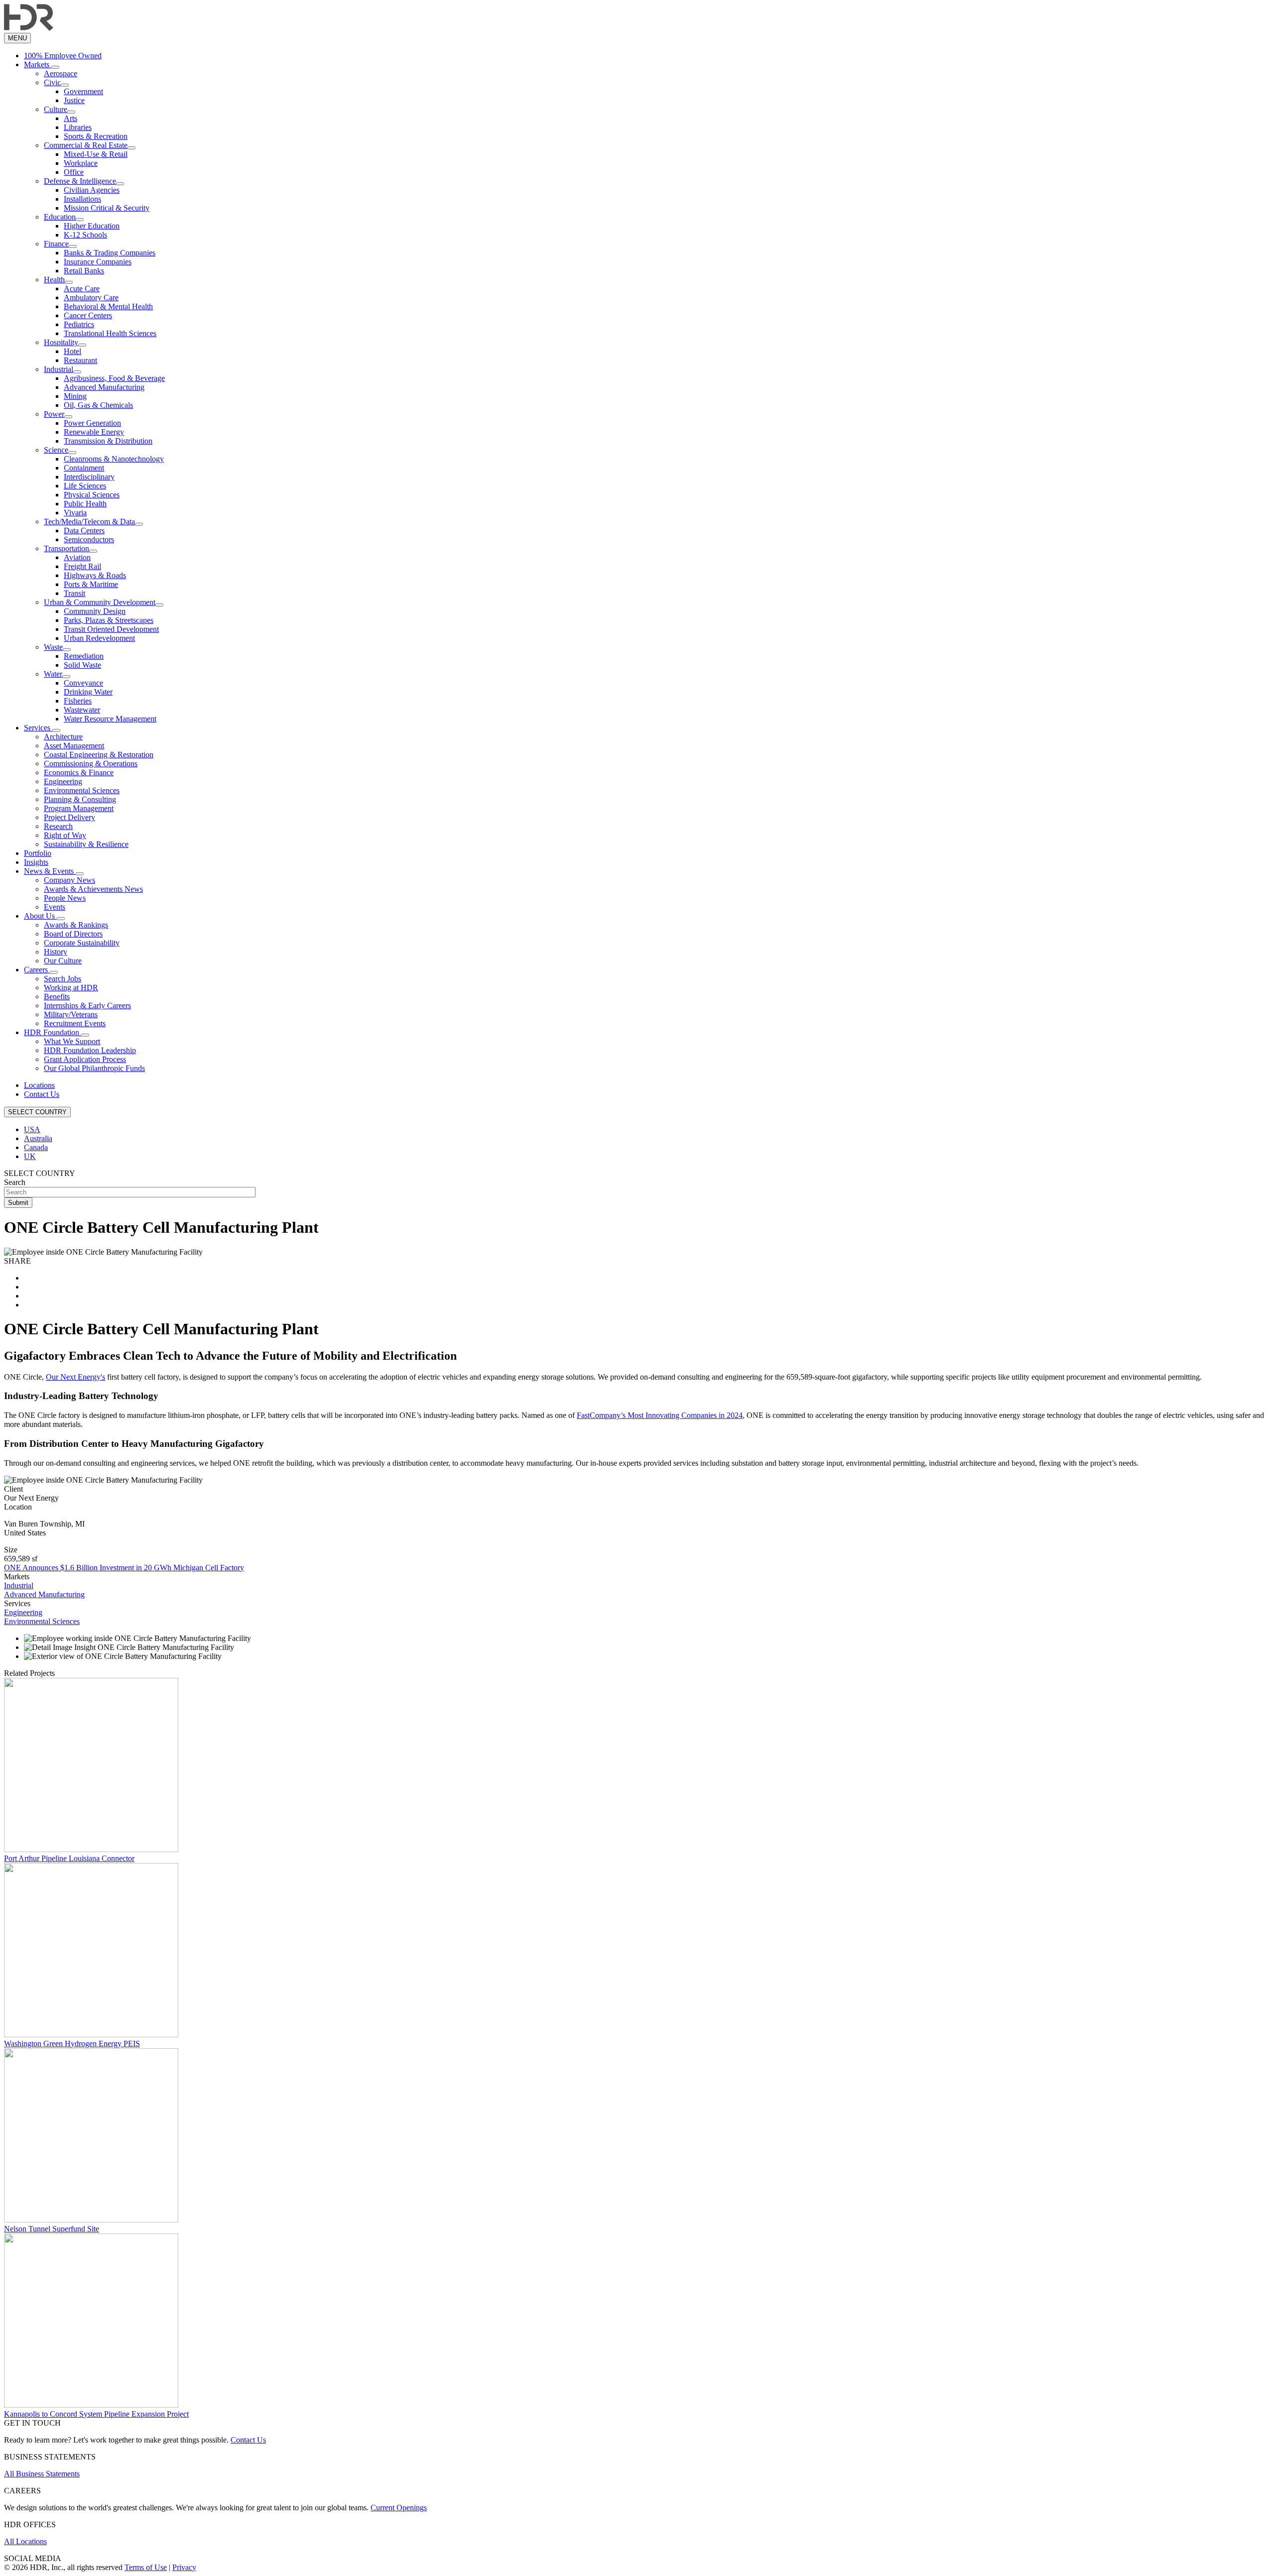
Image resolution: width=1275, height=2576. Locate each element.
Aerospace (61, 73)
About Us (40, 916)
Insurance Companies (98, 262)
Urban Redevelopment (99, 638)
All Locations (25, 2541)
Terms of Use (146, 2567)
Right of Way (65, 835)
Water (53, 674)
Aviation (77, 557)
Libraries (78, 127)
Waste (53, 647)
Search (15, 1182)
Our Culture (63, 961)
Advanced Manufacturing (104, 387)
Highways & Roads (95, 575)
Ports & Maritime (91, 584)
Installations (82, 199)
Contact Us (42, 1094)
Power (54, 414)
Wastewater (82, 710)
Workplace (81, 163)
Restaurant (80, 360)
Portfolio (38, 853)
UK (30, 1156)
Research (58, 826)
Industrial (59, 369)
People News (65, 898)
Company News (69, 880)
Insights (36, 862)
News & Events (50, 871)
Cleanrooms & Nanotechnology (114, 459)
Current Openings (399, 2508)
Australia (38, 1138)
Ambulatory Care (91, 297)
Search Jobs (63, 979)
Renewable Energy (94, 432)
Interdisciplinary (89, 477)
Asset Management (74, 746)
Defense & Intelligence (80, 181)
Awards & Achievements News (93, 889)
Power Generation (92, 423)
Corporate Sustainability (82, 943)
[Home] (29, 28)
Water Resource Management (110, 719)
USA (32, 1129)
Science (56, 450)
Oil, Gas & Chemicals (98, 405)
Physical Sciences (92, 495)
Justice (74, 100)
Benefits (57, 996)
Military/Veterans (71, 1014)
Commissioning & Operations (91, 763)
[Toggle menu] (55, 67)
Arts (70, 118)
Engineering (63, 781)
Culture (56, 109)
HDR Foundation (53, 1032)
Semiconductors (89, 539)
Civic (52, 82)
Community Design (95, 611)
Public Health (85, 504)
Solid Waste (82, 665)
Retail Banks (84, 271)
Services (38, 728)
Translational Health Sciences (110, 333)
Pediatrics (79, 324)
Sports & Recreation (96, 136)
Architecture (63, 737)
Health (54, 280)
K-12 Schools (85, 235)
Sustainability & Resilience (86, 844)
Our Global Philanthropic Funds (94, 1068)
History (56, 952)
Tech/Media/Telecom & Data (89, 522)
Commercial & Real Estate (86, 145)
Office (74, 172)
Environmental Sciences (82, 790)
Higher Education (92, 226)
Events (55, 907)
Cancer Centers (88, 315)
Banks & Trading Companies (110, 253)
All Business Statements (42, 2474)
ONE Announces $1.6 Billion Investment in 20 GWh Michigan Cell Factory (124, 1568)
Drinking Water (88, 692)
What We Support (72, 1041)
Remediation (84, 656)
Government (83, 91)
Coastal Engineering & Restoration (99, 755)
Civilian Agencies (92, 190)
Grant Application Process (85, 1059)
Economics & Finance (79, 772)
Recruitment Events (75, 1023)
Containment (84, 468)
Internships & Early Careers (87, 1005)
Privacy (184, 2567)
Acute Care (82, 289)
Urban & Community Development (100, 602)
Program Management (79, 808)
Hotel (72, 351)
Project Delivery (69, 817)
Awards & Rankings (76, 925)
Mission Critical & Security (107, 208)
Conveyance (83, 683)
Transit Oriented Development (111, 629)
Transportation (66, 548)
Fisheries (78, 701)
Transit (74, 593)
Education (60, 217)
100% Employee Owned (63, 56)
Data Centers (84, 530)
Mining (75, 396)
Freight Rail (82, 566)
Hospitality (61, 342)
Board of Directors (73, 934)
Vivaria (75, 513)
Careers (37, 970)
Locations (39, 1085)
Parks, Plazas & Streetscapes (109, 620)
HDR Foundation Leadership (90, 1050)
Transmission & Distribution (108, 441)
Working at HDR (71, 988)
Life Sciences (85, 486)
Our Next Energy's (75, 1377)
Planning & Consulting (80, 799)
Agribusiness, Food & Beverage (114, 378)
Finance (56, 244)
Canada (36, 1147)
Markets (38, 64)
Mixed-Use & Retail (96, 154)
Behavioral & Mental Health (108, 306)
